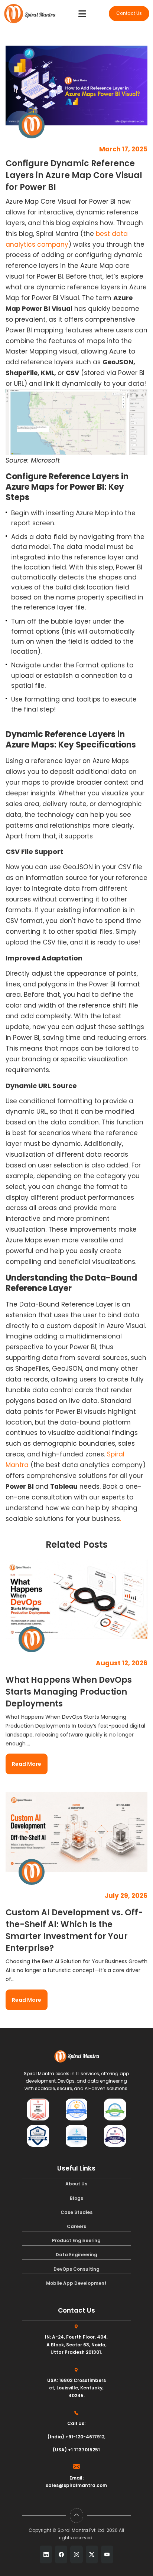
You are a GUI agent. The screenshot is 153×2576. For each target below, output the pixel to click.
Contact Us (129, 13)
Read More (27, 1764)
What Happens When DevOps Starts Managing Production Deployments (69, 1692)
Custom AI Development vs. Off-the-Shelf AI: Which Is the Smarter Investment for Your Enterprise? (74, 1930)
